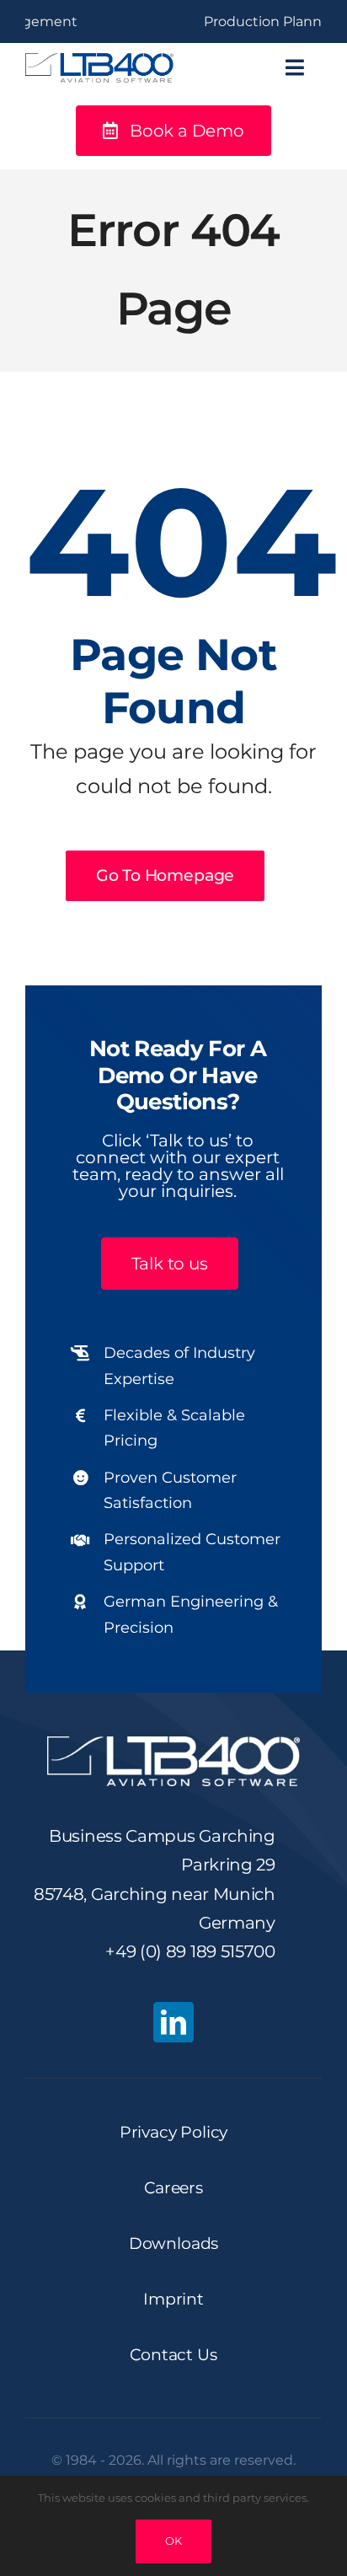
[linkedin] (173, 2022)
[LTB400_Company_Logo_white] (173, 1744)
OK (173, 2541)
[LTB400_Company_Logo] (99, 61)
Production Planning (252, 21)
